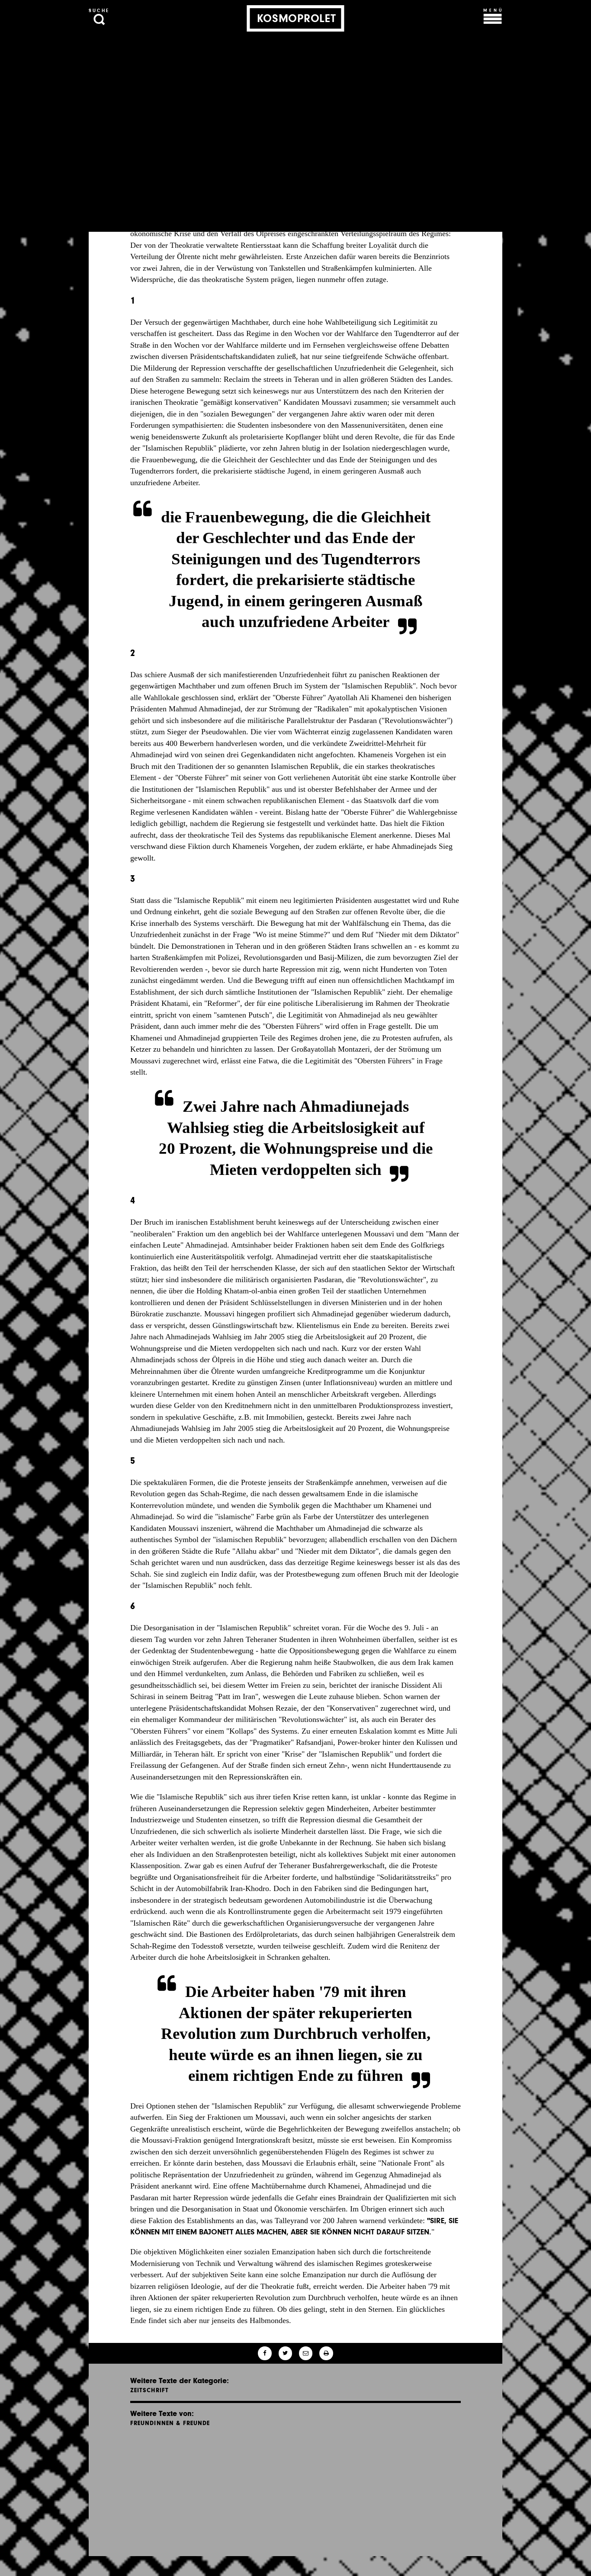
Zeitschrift (150, 2390)
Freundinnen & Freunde (170, 2423)
